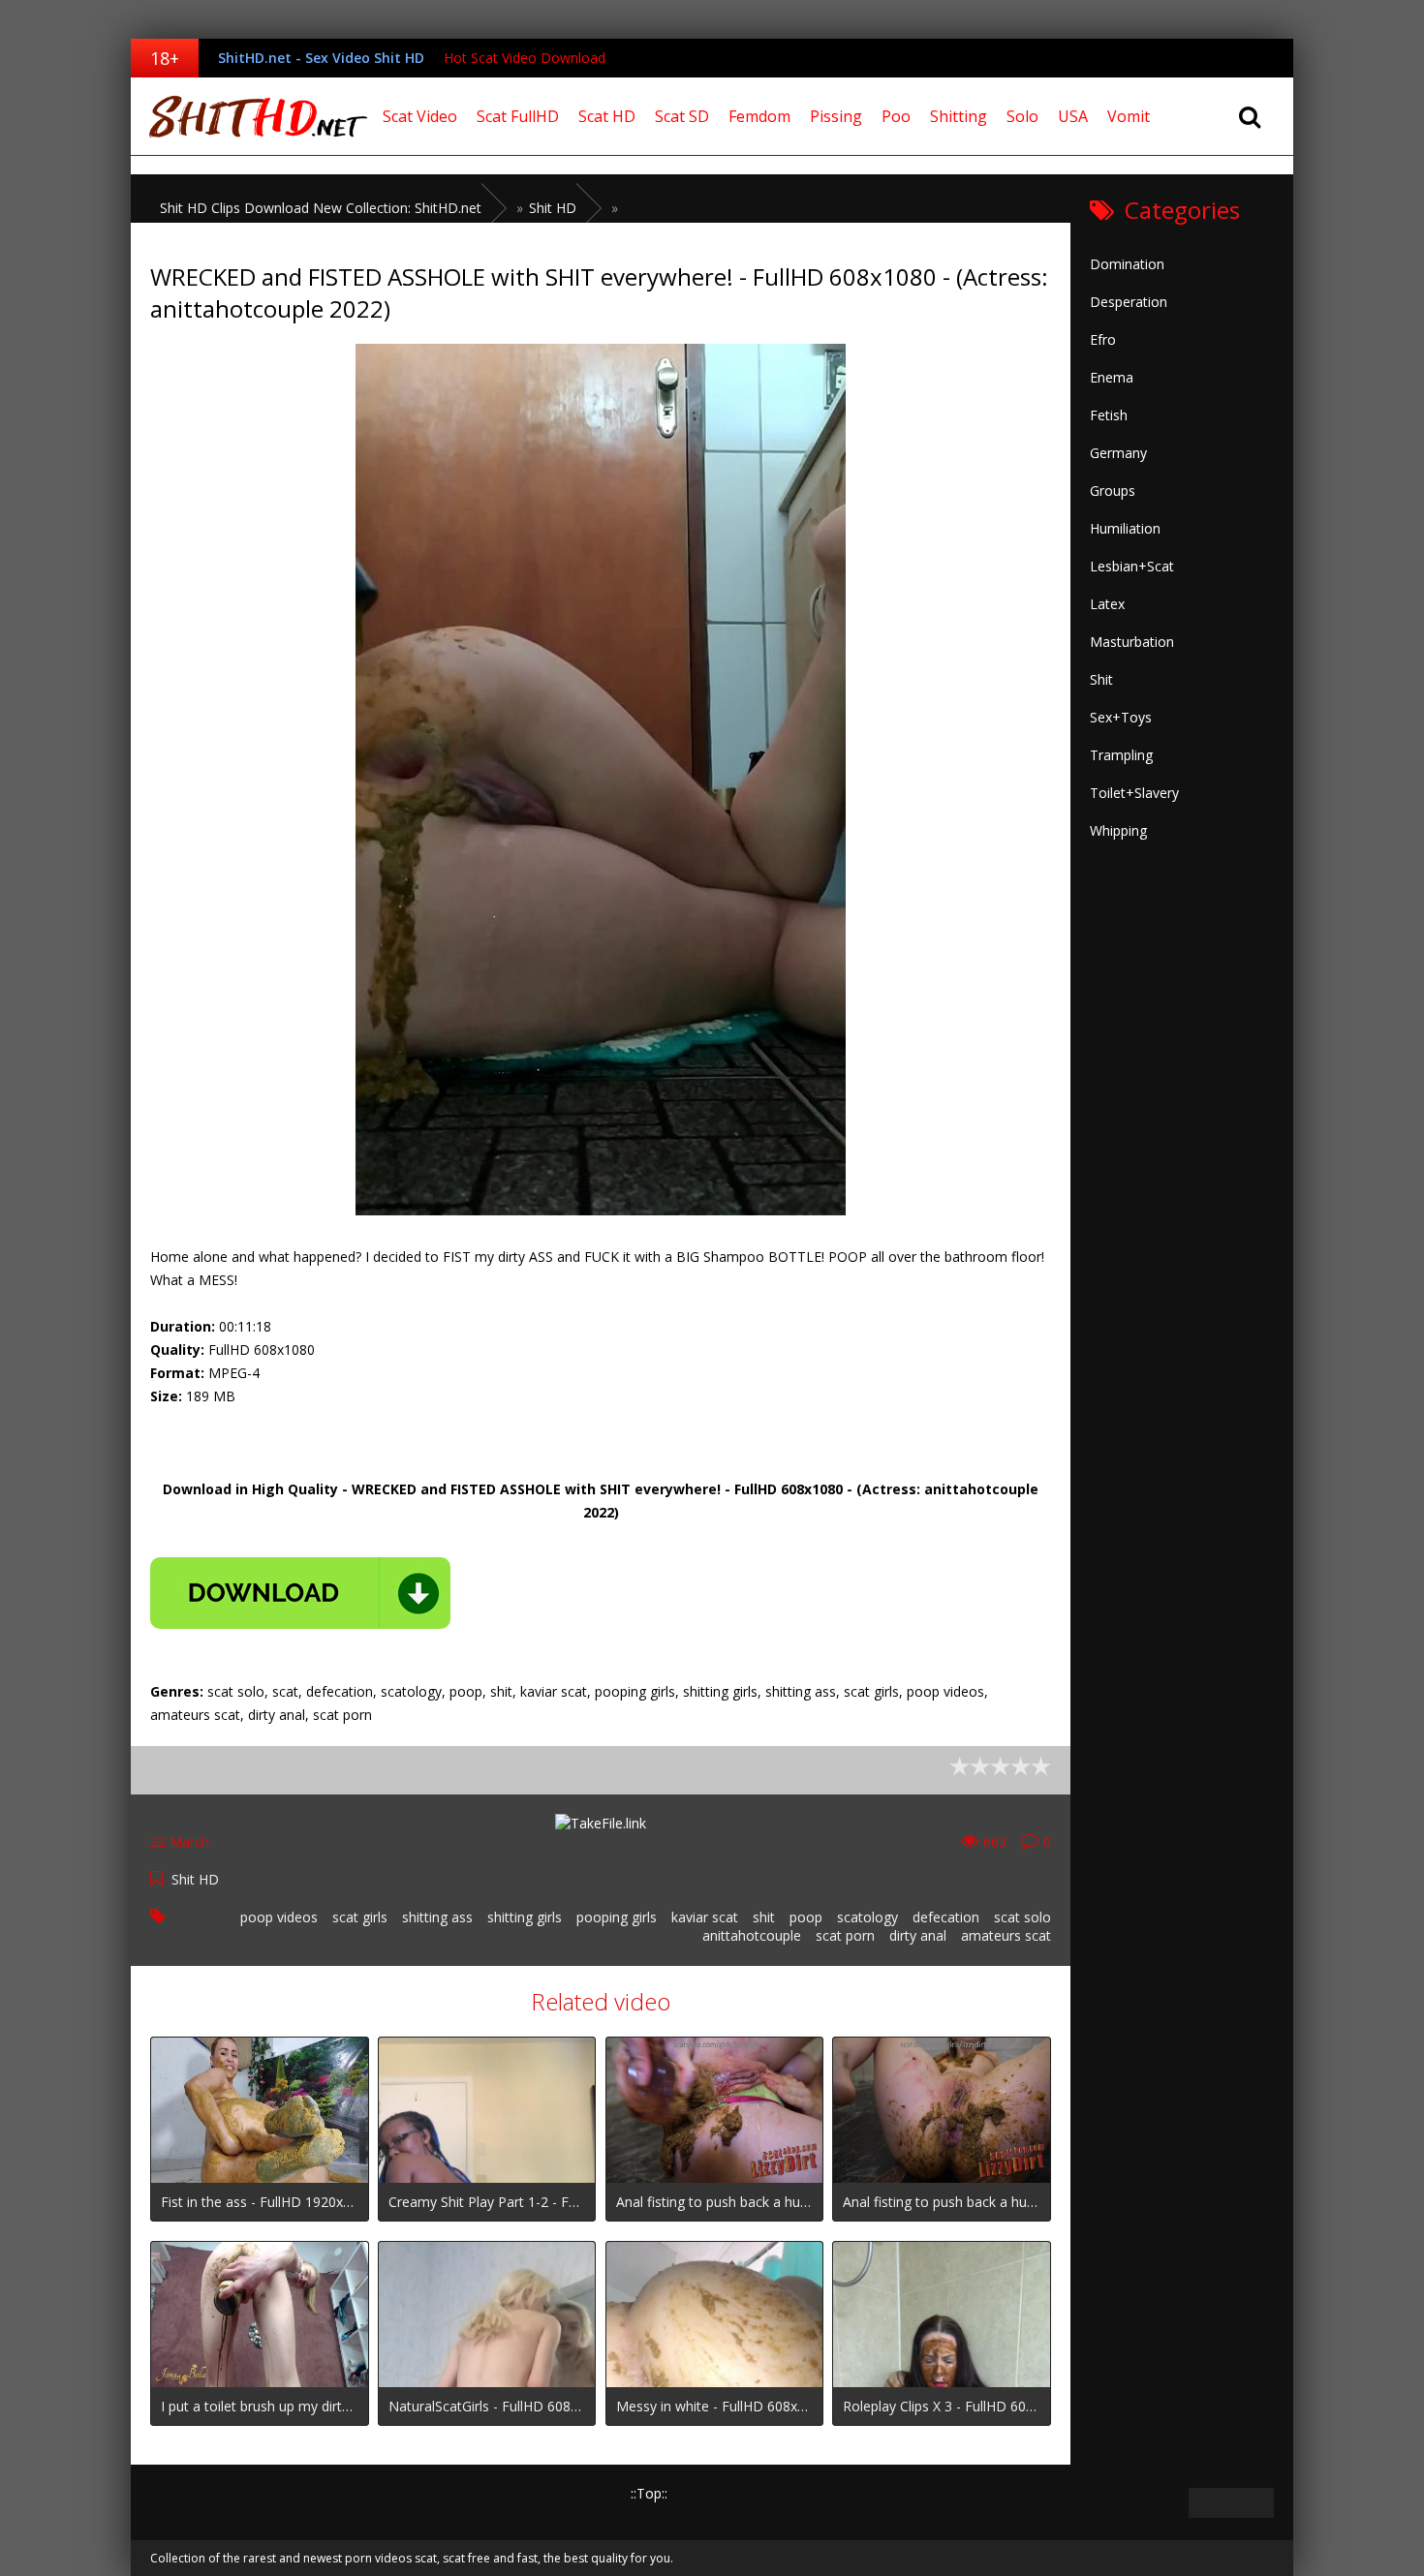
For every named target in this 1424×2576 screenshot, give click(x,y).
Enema (1112, 377)
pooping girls (617, 1917)
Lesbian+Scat (1132, 566)
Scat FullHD (518, 116)
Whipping (1118, 830)
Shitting (959, 116)
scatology (867, 1917)
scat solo (1022, 1917)
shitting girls (525, 1917)
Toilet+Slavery (1134, 793)
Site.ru (252, 116)
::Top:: (649, 2493)
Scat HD (607, 116)
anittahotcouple (752, 1935)
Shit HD (195, 1879)
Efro (1103, 339)
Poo (896, 116)
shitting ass (437, 1917)
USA (1073, 116)
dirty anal (918, 1935)
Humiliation (1125, 528)
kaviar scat (705, 1917)
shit (764, 1917)
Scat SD (682, 116)
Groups (1113, 491)
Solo (1022, 116)
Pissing (836, 116)
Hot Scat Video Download (525, 58)
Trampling (1121, 755)
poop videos (279, 1917)
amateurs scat (1006, 1935)
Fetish (1109, 415)
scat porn (845, 1935)
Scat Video (420, 116)
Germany (1118, 453)
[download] (300, 1593)
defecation (946, 1917)
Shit (1101, 679)
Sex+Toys (1121, 717)
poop (806, 1917)
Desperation (1129, 302)
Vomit (1129, 116)
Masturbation (1132, 642)
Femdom (759, 116)
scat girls (360, 1917)
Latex (1107, 604)
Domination (1127, 264)
